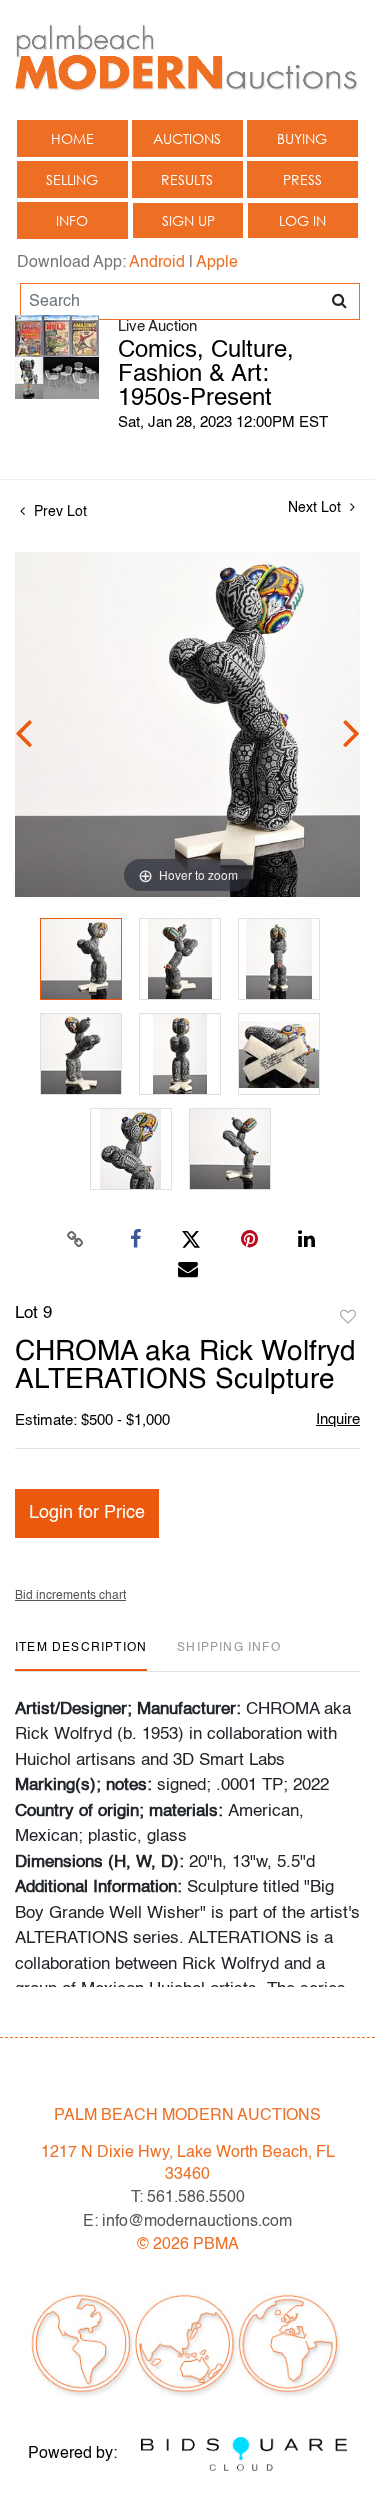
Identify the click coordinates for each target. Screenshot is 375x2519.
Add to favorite (348, 1318)
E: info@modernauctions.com (187, 2222)
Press (302, 179)
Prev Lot (58, 512)
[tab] (81, 1655)
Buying (302, 138)
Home (72, 138)
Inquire (338, 1419)
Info (72, 220)
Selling (72, 179)
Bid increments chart (70, 1596)
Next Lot (316, 508)
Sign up (188, 220)
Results (187, 179)
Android (157, 263)
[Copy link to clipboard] (75, 1240)
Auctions (187, 138)
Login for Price (87, 1513)
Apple (217, 263)
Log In (302, 220)
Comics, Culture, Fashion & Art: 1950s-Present (206, 375)
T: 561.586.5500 (188, 2198)
